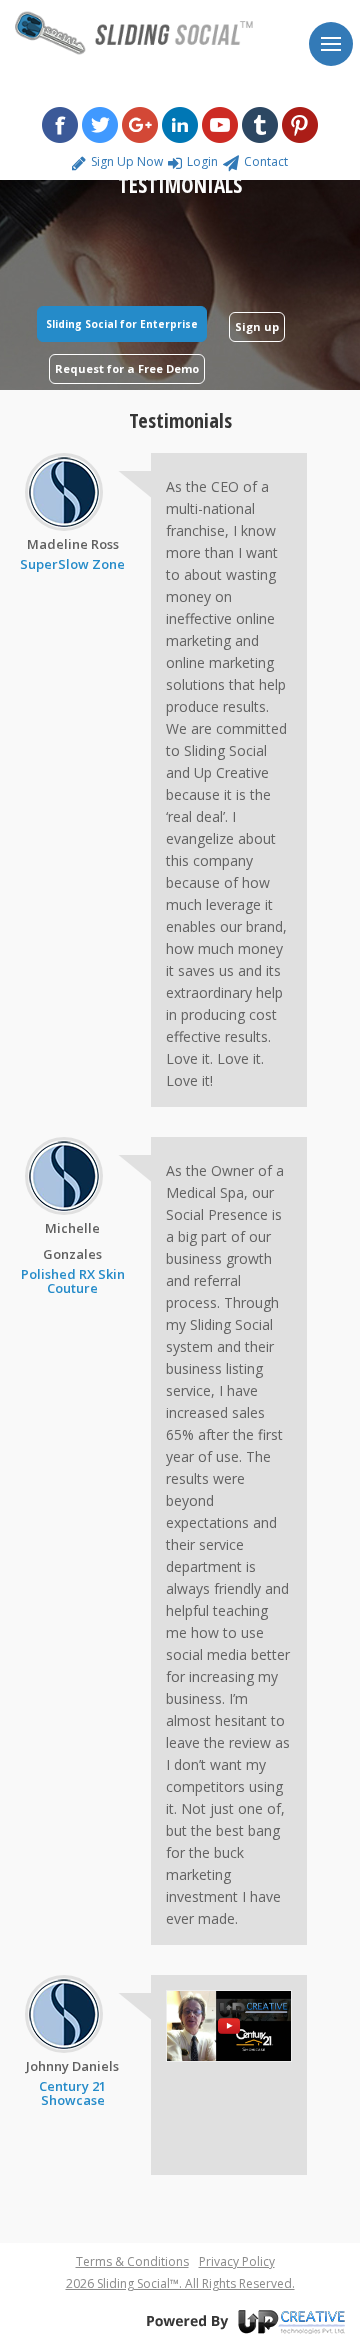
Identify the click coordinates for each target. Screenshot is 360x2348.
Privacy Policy (237, 2261)
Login (202, 161)
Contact (266, 161)
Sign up (257, 326)
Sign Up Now (127, 161)
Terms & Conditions (132, 2261)
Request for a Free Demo (127, 368)
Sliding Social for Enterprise (122, 324)
